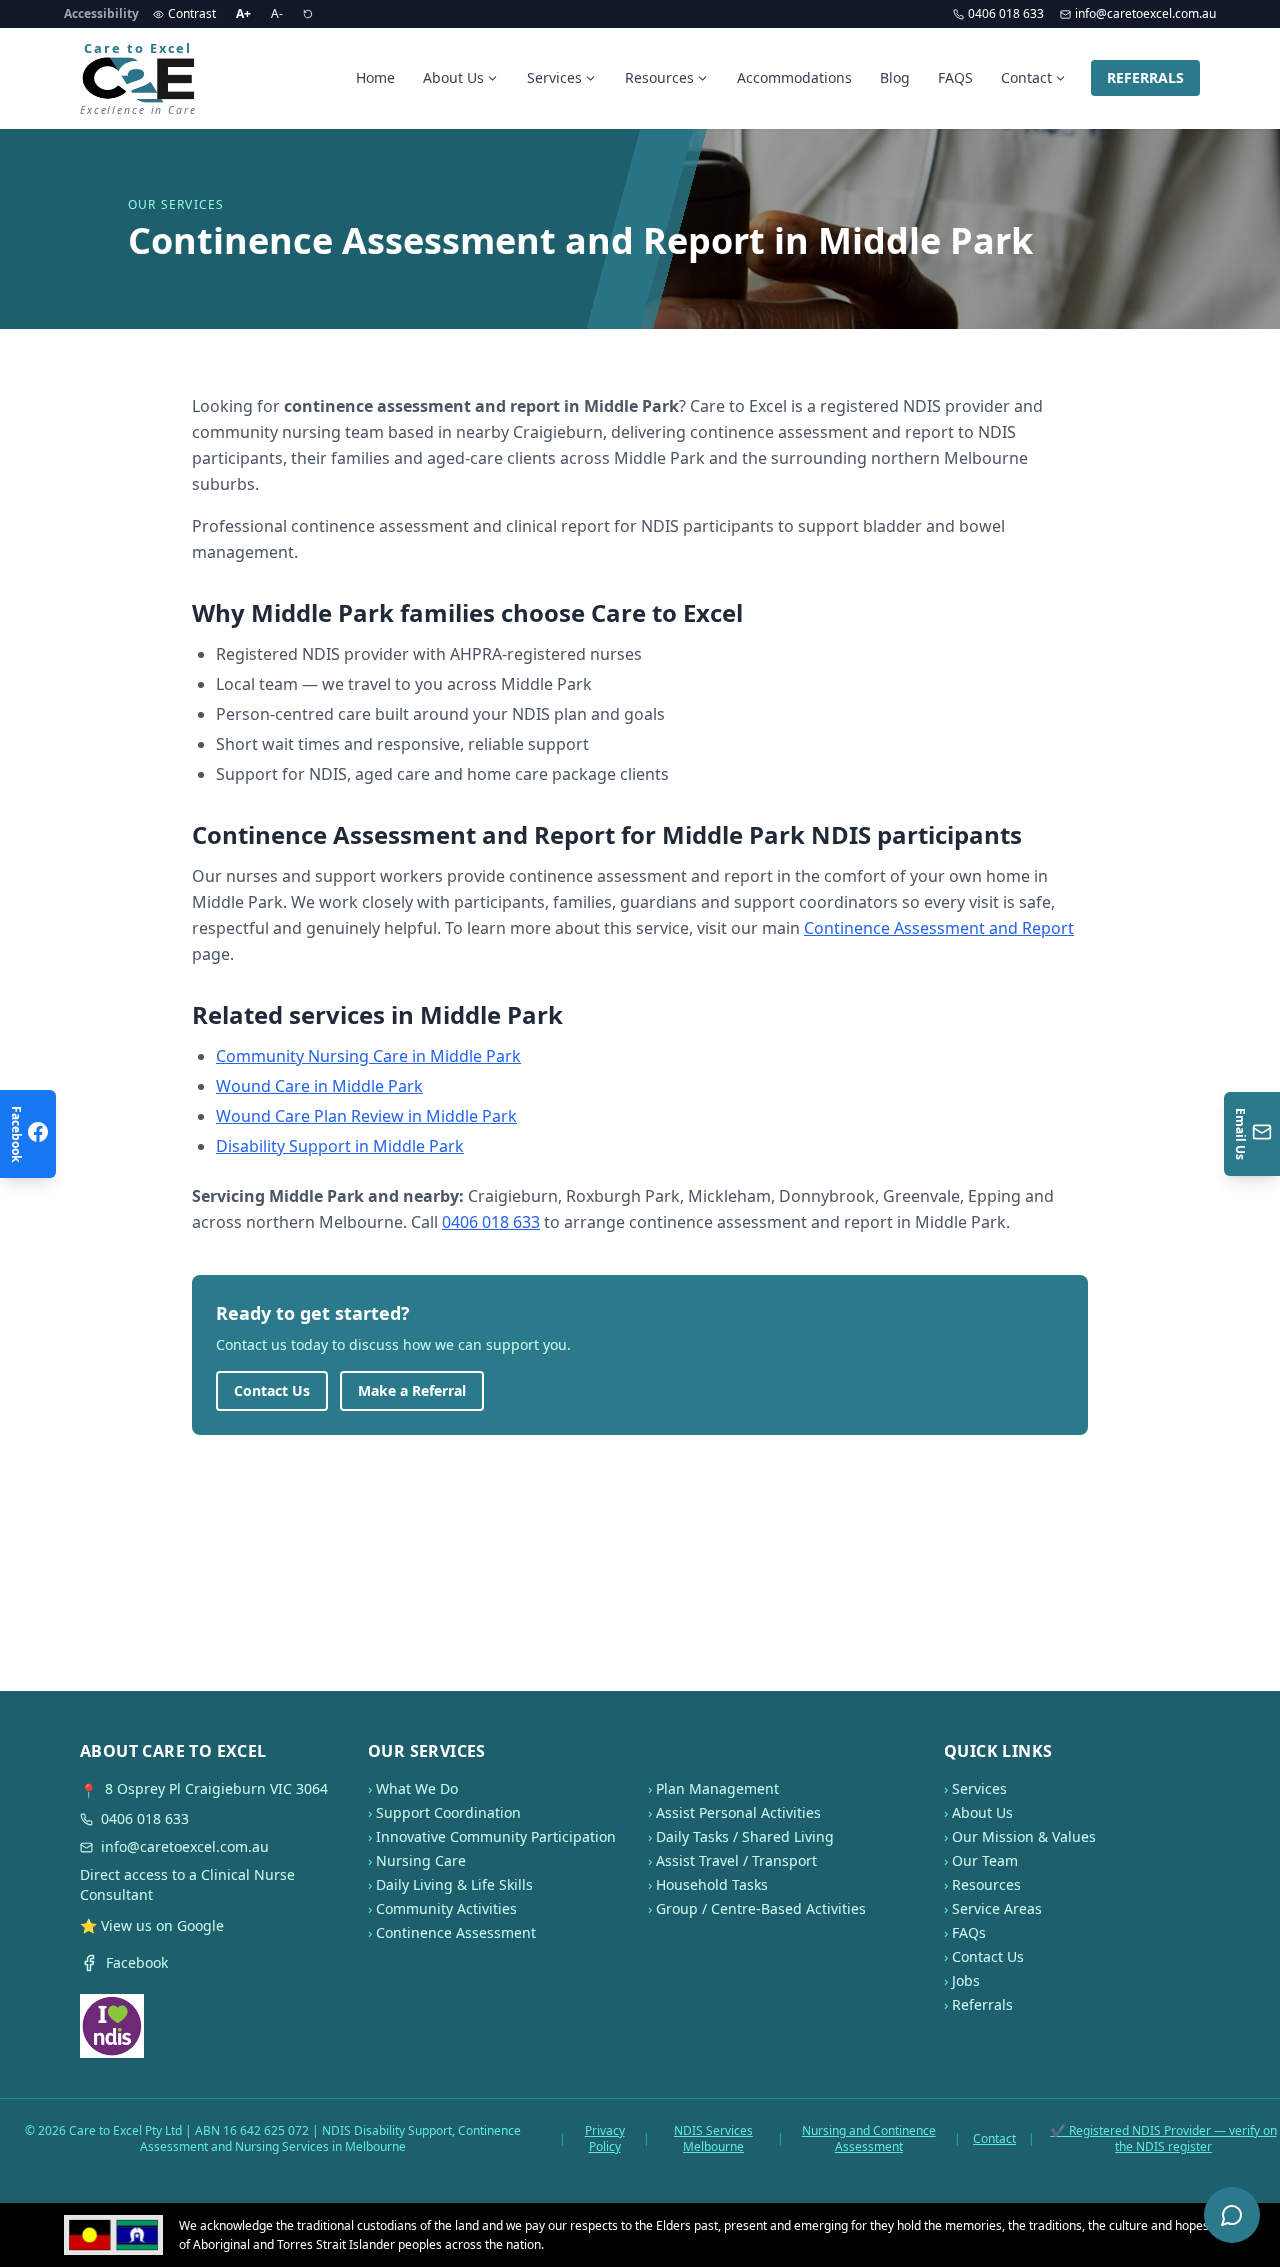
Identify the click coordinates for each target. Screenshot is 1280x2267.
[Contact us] (1232, 2215)
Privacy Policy (605, 2139)
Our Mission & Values (1024, 1836)
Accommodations (794, 77)
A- (277, 13)
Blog (895, 77)
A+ (243, 13)
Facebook (137, 1962)
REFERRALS (1145, 77)
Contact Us (272, 1390)
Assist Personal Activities (738, 1812)
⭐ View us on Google (152, 1925)
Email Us (1240, 1134)
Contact (1026, 77)
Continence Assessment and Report (939, 928)
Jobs (966, 1980)
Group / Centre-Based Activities (761, 1908)
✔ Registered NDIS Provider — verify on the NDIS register (1164, 2139)
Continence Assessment (456, 1932)
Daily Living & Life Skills (454, 1884)
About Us (453, 77)
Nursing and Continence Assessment (869, 2139)
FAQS (955, 77)
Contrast (192, 13)
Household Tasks (712, 1884)
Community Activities (446, 1908)
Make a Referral (412, 1390)
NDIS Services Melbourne (713, 2139)
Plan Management (717, 1788)
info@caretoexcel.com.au (1145, 14)
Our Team (985, 1860)
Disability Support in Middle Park (340, 1146)
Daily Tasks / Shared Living (745, 1836)
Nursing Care (421, 1860)
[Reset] (308, 14)
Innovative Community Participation (496, 1836)
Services (554, 77)
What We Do (417, 1788)
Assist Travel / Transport (736, 1860)
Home (375, 77)
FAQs (969, 1932)
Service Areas (997, 1908)
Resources (659, 77)
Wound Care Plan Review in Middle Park (366, 1116)
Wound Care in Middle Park (319, 1086)
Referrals (982, 2004)
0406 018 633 (1006, 14)
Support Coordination (448, 1812)
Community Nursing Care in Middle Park (368, 1056)
